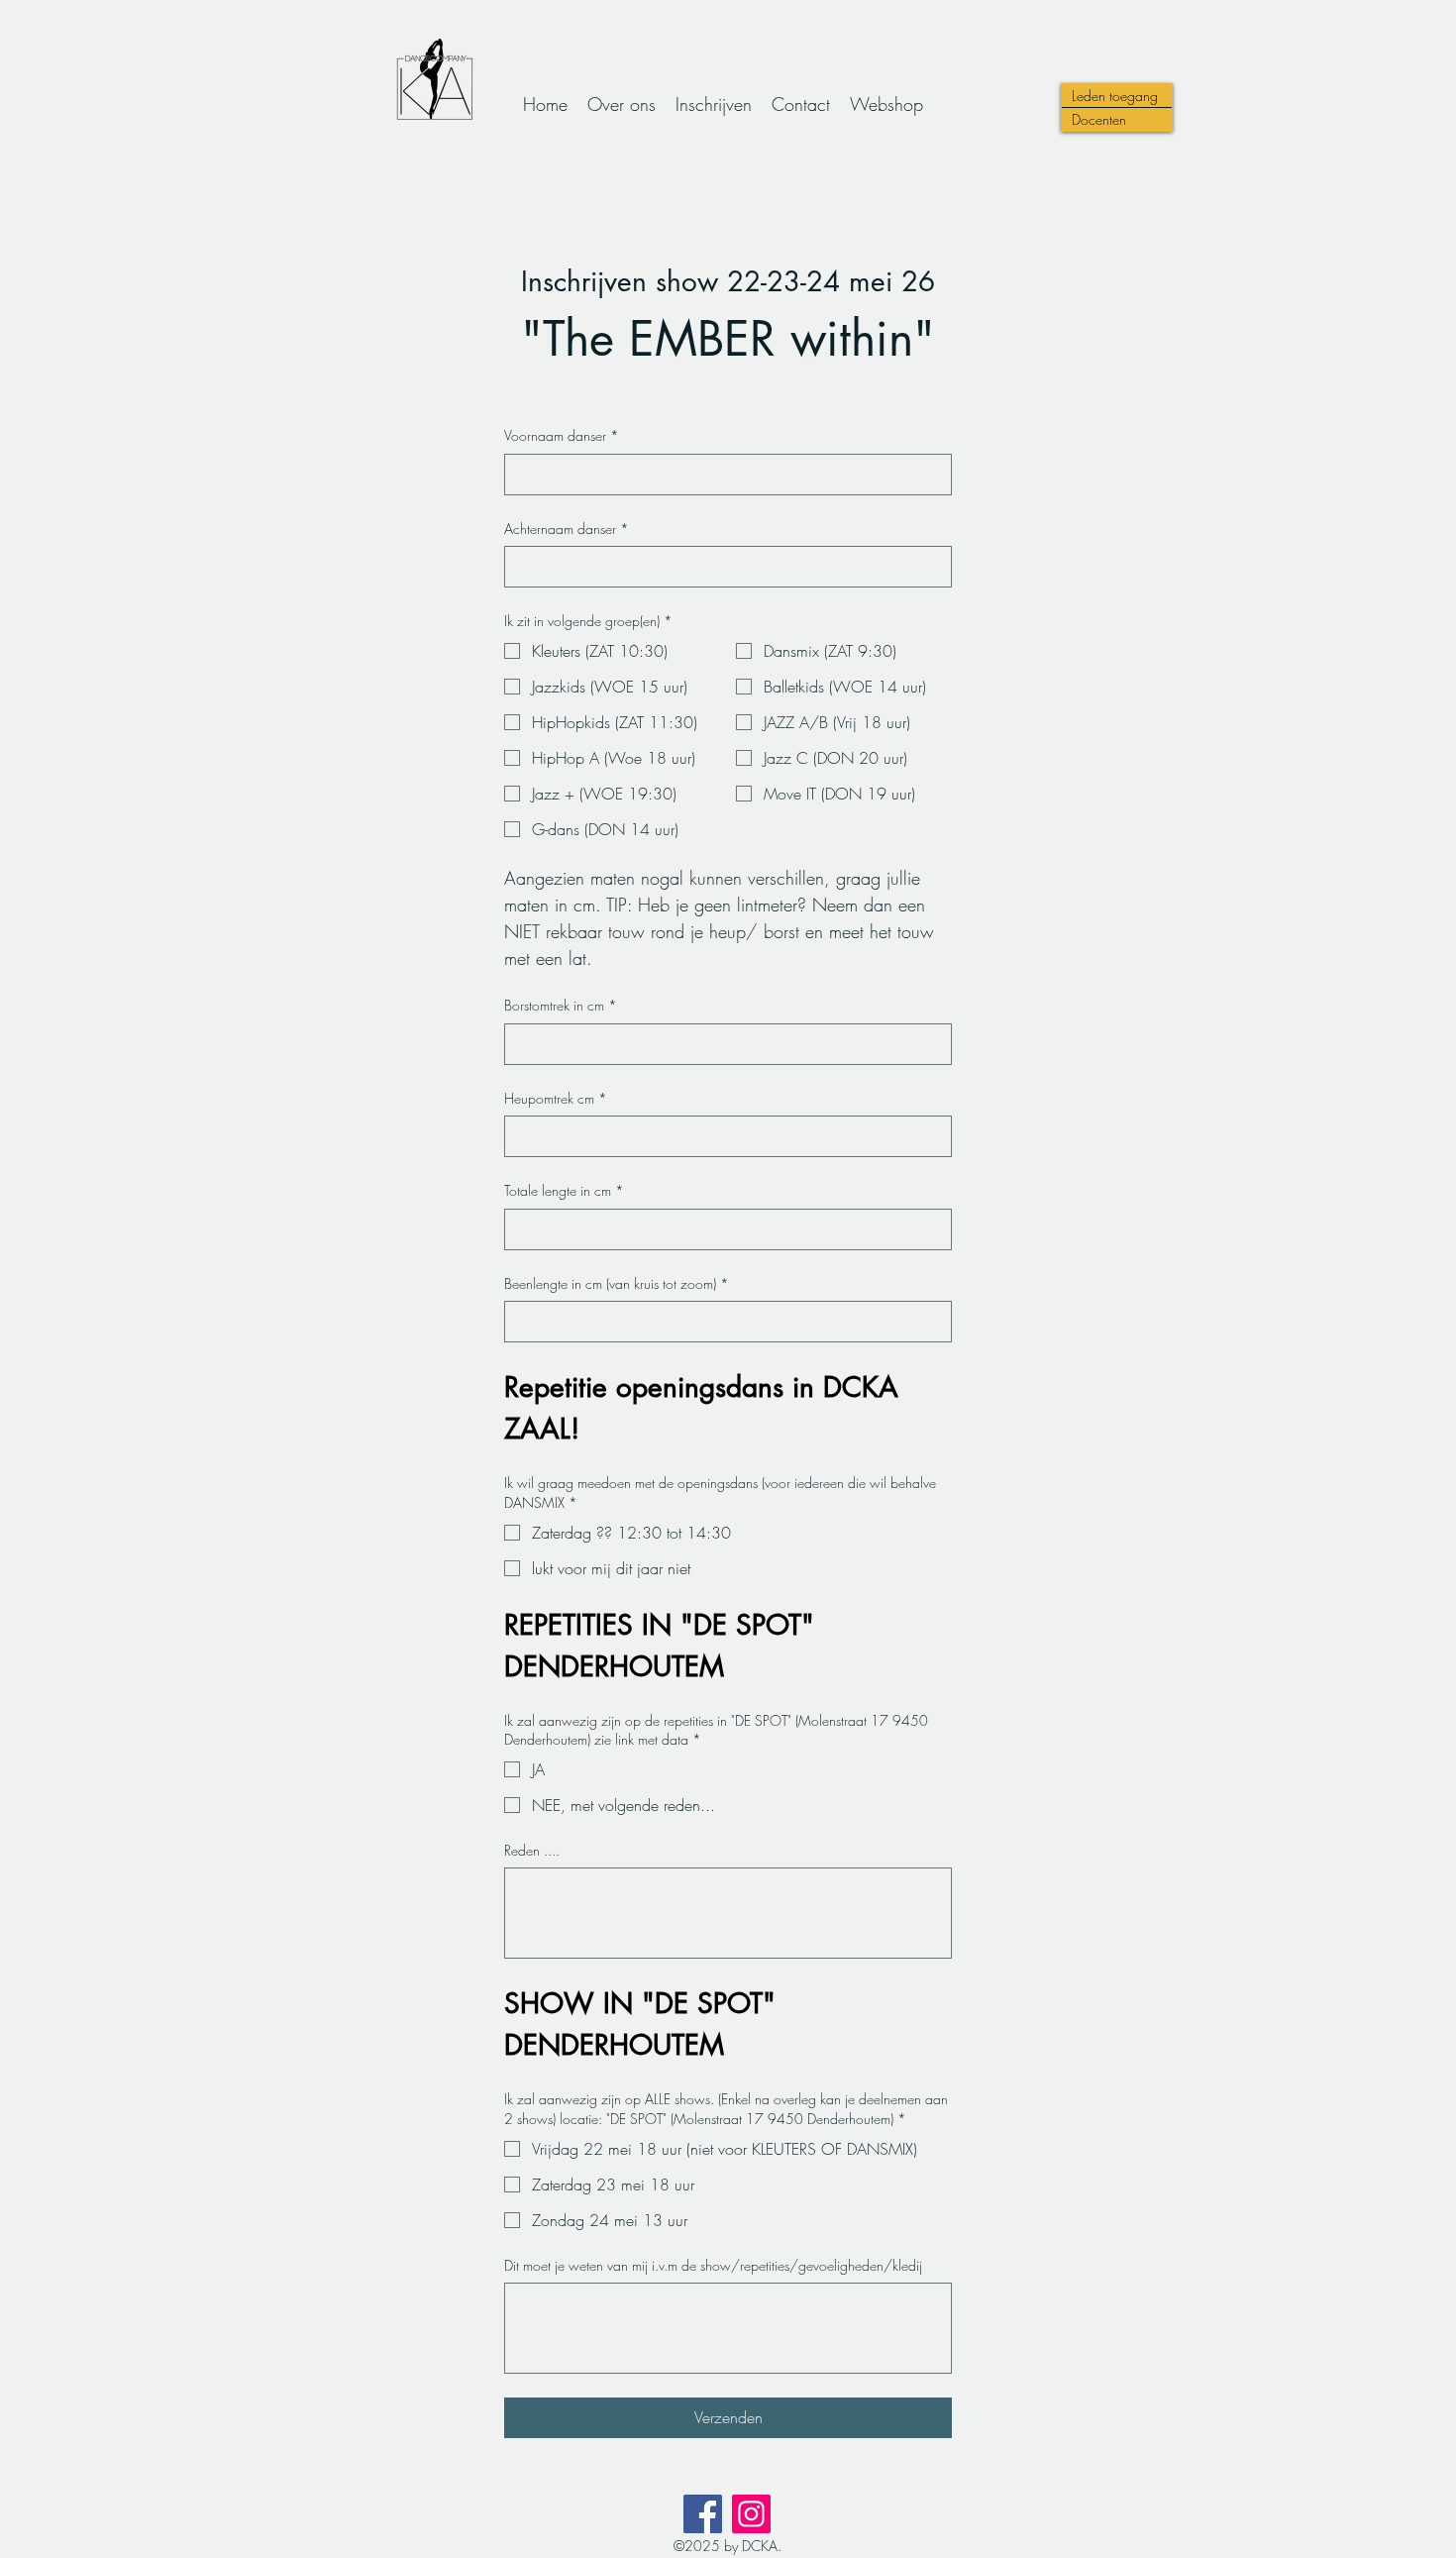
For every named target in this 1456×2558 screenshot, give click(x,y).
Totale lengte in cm (564, 1190)
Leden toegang (1115, 96)
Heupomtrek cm (556, 1098)
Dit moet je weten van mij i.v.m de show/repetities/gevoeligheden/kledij (713, 2265)
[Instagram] (751, 2514)
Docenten (1099, 119)
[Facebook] (703, 2514)
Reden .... (532, 1850)
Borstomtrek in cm (561, 1005)
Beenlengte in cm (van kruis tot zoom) (617, 1283)
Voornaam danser (562, 435)
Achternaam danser (567, 529)
